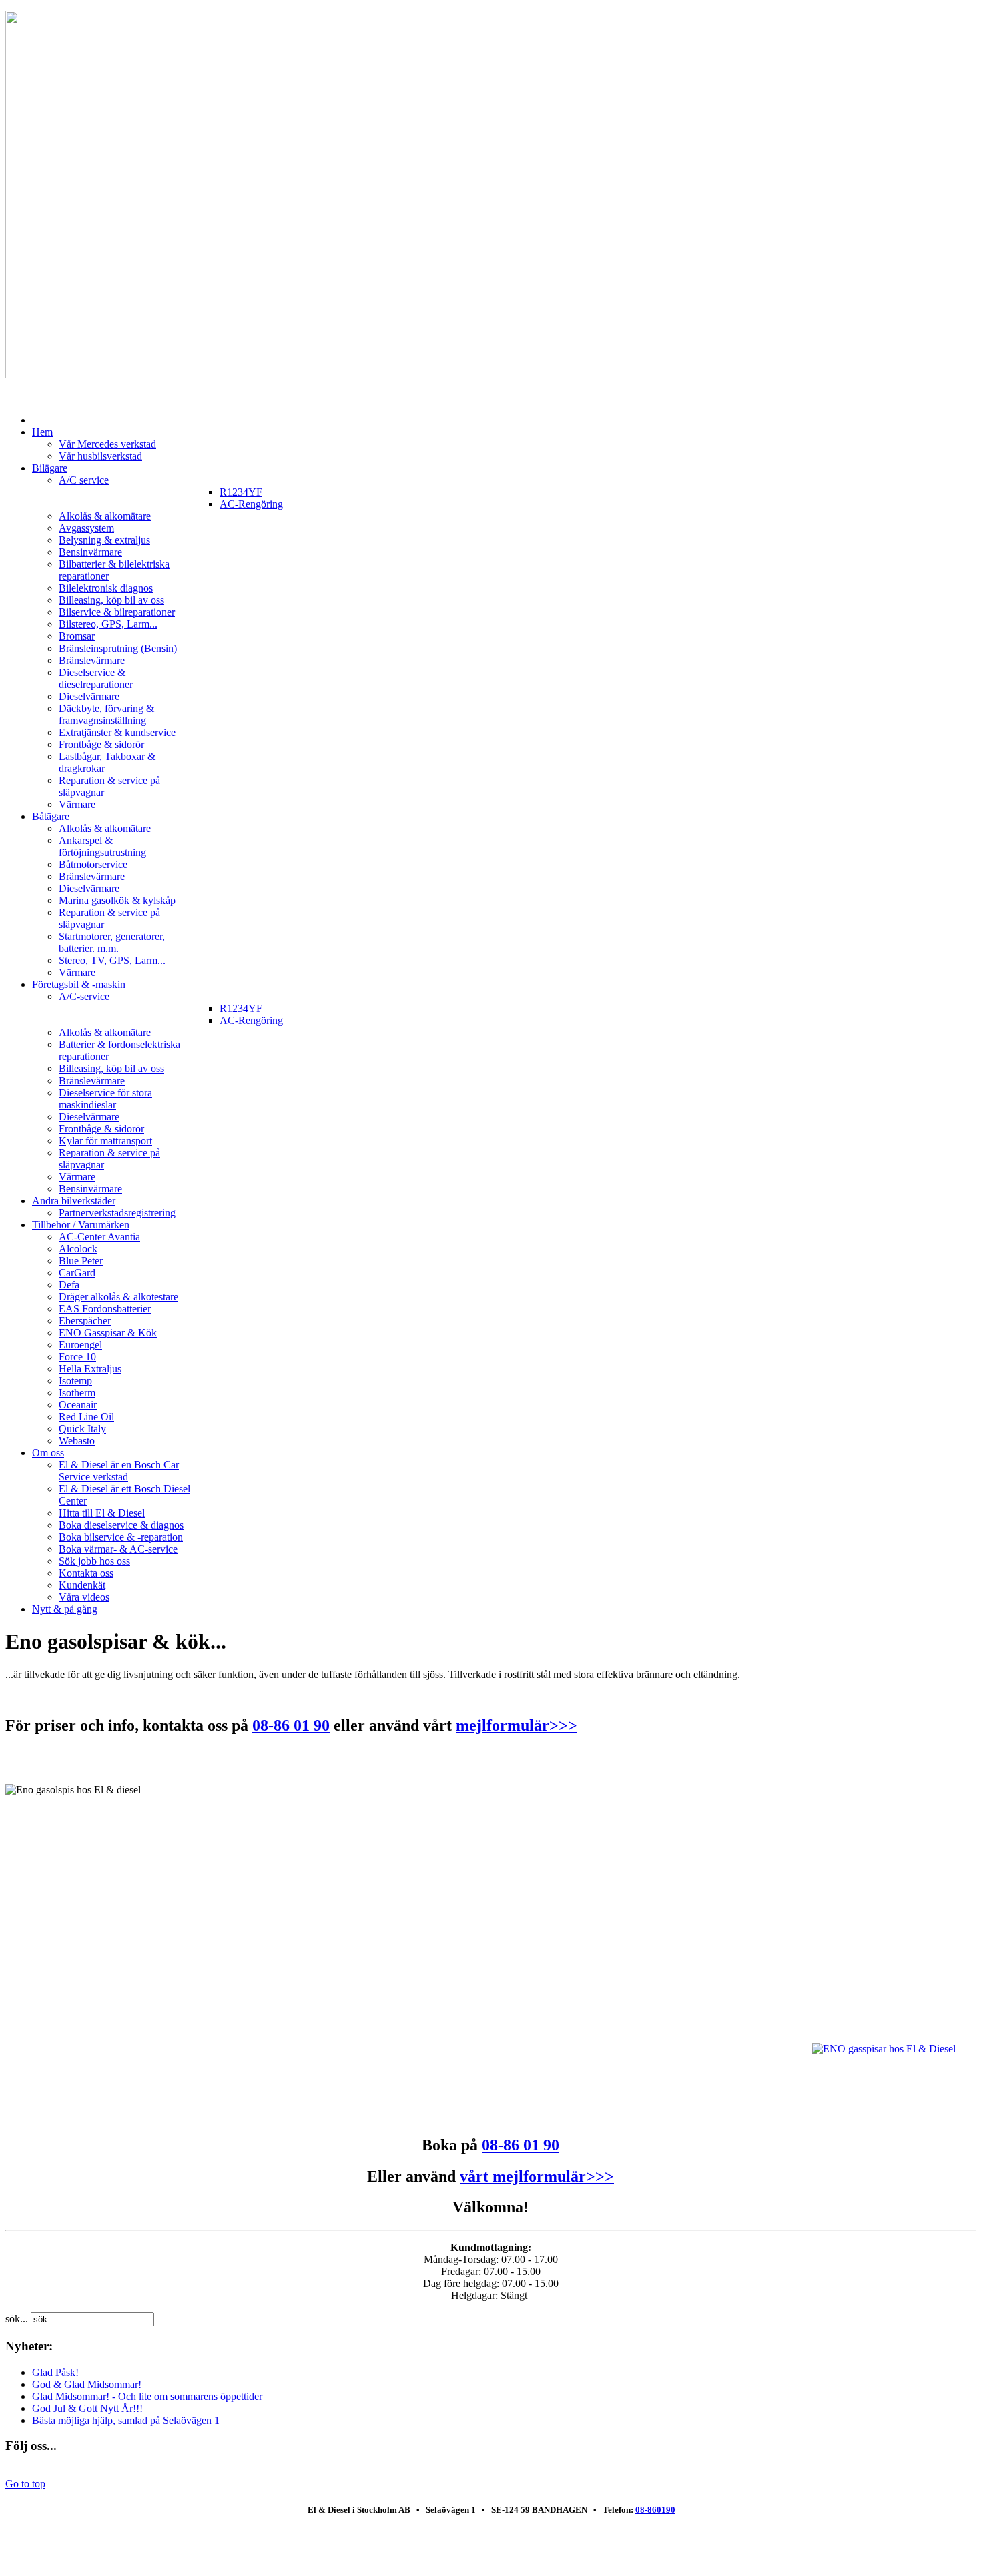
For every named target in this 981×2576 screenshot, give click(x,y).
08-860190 (655, 2510)
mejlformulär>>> (517, 1725)
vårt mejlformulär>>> (537, 2176)
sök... (17, 2319)
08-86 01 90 (291, 1725)
